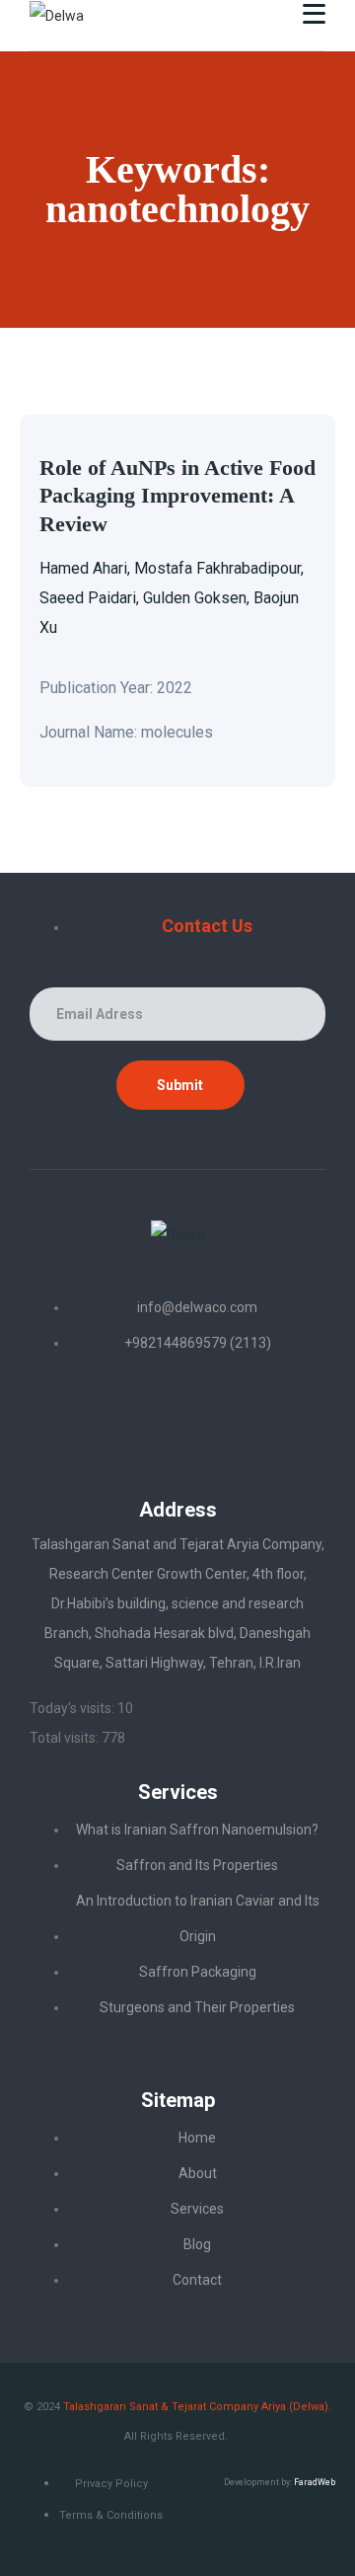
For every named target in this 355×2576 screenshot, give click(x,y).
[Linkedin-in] (106, 1416)
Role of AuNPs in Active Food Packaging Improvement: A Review (177, 496)
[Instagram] (249, 1416)
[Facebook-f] (177, 1416)
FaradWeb (315, 2482)
